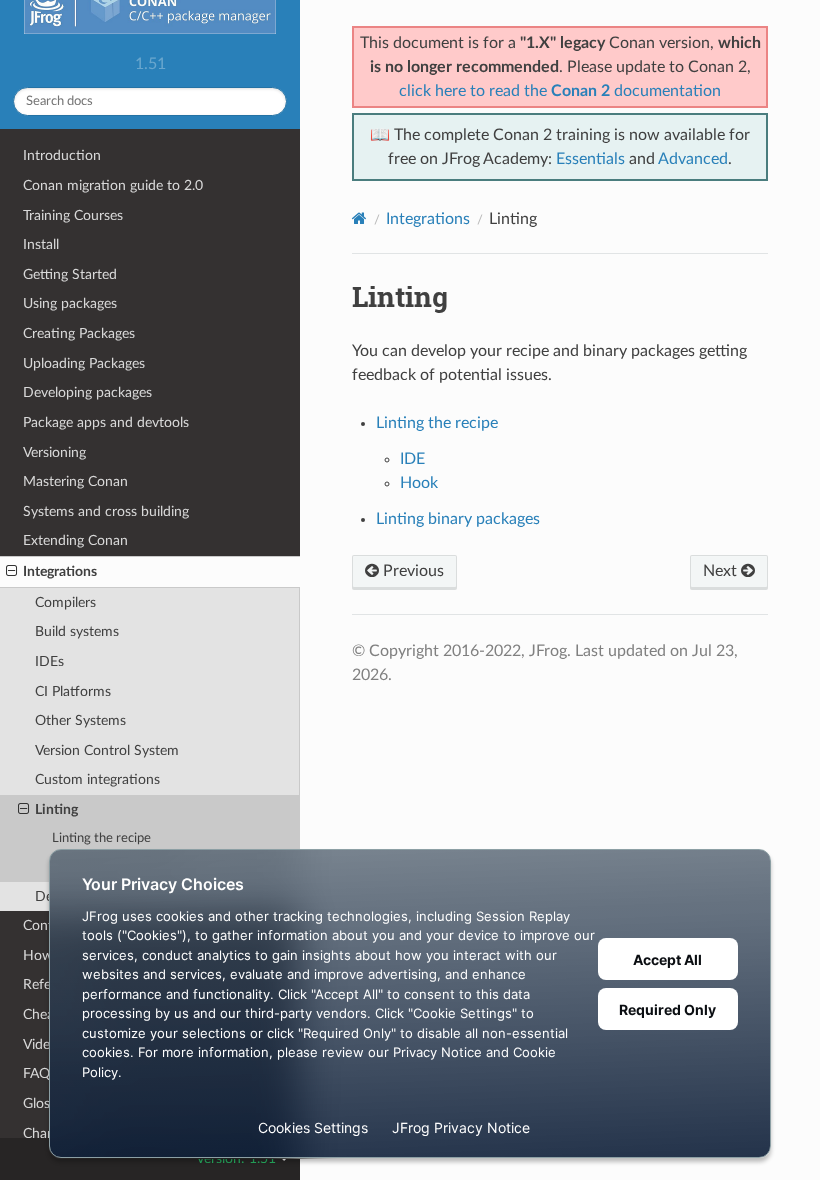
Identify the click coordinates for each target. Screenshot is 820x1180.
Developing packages (87, 392)
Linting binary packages (458, 519)
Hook (419, 483)
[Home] (359, 218)
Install (41, 244)
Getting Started (70, 274)
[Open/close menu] (11, 572)
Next (722, 571)
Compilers (65, 602)
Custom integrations (97, 779)
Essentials (590, 159)
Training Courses (73, 215)
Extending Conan (75, 540)
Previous (411, 571)
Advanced (693, 159)
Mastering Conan (75, 481)
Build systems (77, 631)
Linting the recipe (101, 838)
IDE (412, 459)
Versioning (54, 452)
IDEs (49, 661)
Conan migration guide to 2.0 (113, 185)
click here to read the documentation (560, 91)
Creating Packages (79, 333)
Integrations (60, 571)
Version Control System (107, 750)
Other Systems (80, 720)
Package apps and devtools (106, 422)
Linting (56, 809)
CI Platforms (73, 691)
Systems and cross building (106, 511)
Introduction (62, 155)
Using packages (70, 303)
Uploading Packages (84, 363)
